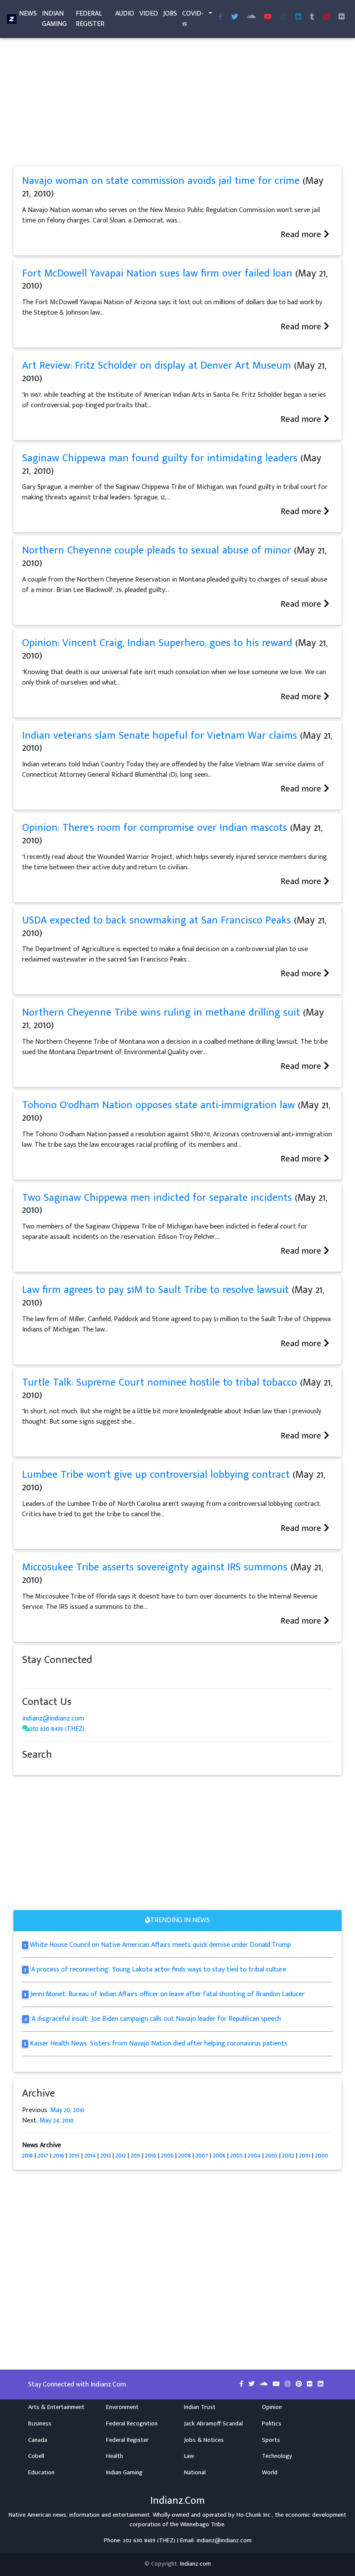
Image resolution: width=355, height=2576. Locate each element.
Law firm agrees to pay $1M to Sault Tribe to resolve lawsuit (155, 1290)
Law (189, 2456)
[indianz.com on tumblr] (312, 17)
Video (149, 14)
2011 (136, 2156)
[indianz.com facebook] (220, 17)
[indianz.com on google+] (52, 1676)
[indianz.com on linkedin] (96, 1676)
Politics (272, 2424)
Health (115, 2456)
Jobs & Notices (204, 2440)
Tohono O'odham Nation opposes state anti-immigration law (158, 1105)
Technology (277, 2456)
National (195, 2473)
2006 (219, 2156)
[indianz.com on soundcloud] (44, 1676)
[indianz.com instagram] (284, 17)
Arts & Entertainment (56, 2407)
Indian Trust (200, 2407)
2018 (27, 2156)
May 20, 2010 (67, 2110)
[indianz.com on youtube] (268, 17)
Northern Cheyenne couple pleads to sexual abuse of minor (157, 550)
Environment (122, 2407)
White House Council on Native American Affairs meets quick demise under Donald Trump (160, 1945)
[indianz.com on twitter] (35, 1676)
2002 (288, 2156)
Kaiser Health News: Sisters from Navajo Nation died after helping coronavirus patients (159, 2044)
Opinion (272, 2407)
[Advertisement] (177, 102)
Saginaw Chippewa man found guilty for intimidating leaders (160, 458)
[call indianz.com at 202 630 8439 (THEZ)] (26, 1729)
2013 (106, 2156)
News (28, 14)
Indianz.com (195, 2564)
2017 (43, 2156)
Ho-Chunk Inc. (254, 2515)
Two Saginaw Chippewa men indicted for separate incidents (157, 1198)
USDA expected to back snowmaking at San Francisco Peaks (157, 920)
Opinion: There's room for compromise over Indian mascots (155, 828)
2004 (254, 2156)
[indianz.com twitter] (235, 17)
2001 (305, 2156)
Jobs (170, 14)
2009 (167, 2156)
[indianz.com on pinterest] (70, 1676)
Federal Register (90, 19)
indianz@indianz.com (53, 1719)
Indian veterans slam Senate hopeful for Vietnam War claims (160, 736)
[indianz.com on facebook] (26, 1676)
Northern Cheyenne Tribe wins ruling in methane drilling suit (161, 1013)
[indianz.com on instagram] (87, 1676)
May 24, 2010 (56, 2121)
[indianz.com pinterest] (326, 17)
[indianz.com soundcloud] (251, 17)
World (270, 2473)
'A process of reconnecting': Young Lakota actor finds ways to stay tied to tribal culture (158, 1970)
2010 (151, 2156)
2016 (59, 2156)
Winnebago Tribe (202, 2525)
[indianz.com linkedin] (298, 17)
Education (41, 2473)
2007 (202, 2156)
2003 (271, 2156)
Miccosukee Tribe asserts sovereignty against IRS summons (156, 1567)
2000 (322, 2156)
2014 (90, 2156)
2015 (74, 2156)
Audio (125, 14)
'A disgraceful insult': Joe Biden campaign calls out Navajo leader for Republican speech (156, 2019)
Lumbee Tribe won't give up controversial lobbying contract (156, 1475)
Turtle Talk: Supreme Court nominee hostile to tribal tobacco (160, 1383)
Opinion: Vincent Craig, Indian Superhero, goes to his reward (157, 643)
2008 (185, 2156)
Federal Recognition (132, 2424)
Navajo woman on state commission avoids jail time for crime (161, 181)
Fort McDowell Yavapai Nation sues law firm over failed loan (157, 273)
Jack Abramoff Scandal (213, 2424)
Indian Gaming (54, 19)
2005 (237, 2156)
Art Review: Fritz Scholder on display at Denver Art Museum (157, 366)
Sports (271, 2440)
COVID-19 (193, 19)
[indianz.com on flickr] (342, 17)
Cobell (36, 2456)
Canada (38, 2440)
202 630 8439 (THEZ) (57, 1729)
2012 (121, 2156)
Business (40, 2424)
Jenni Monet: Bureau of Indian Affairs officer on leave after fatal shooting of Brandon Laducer (168, 1994)
